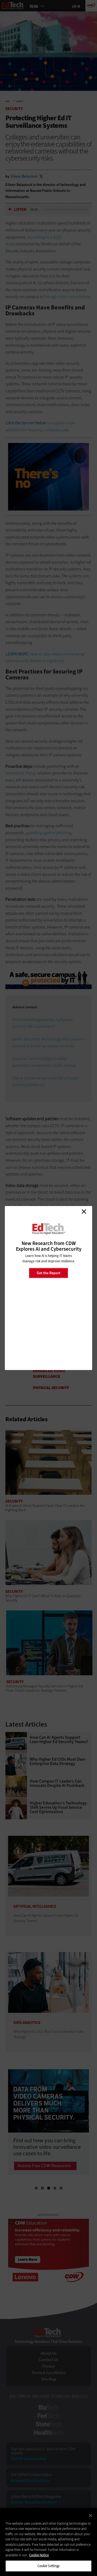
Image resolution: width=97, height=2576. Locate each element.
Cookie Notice (39, 2555)
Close (84, 1212)
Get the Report (48, 1273)
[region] (48, 2542)
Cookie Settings (49, 2566)
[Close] (91, 2515)
